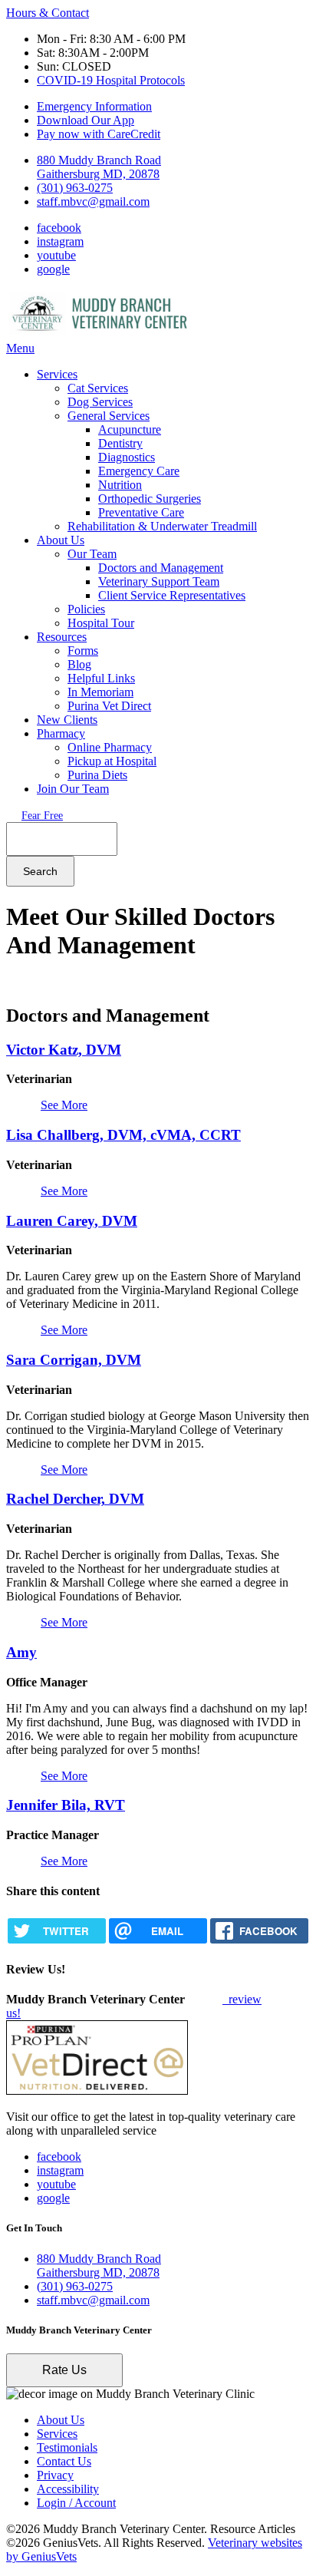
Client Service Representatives (172, 595)
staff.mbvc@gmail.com (93, 201)
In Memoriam (100, 692)
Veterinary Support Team (159, 581)
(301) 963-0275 (75, 188)
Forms (83, 651)
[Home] (102, 334)
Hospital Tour (101, 623)
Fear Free (42, 816)
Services (57, 374)
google (53, 269)
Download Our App (86, 120)
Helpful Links (101, 678)
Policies (86, 609)
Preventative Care (141, 512)
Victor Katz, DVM (64, 1050)
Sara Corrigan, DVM (74, 1360)
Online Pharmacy (110, 747)
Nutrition (120, 485)
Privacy (55, 2475)
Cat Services (98, 388)
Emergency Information (94, 106)
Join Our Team (73, 789)
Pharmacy (61, 733)
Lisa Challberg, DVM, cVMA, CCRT (123, 1135)
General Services (109, 416)
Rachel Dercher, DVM (75, 1499)
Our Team (92, 554)
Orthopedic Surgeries (150, 499)
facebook (59, 228)
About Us (61, 540)
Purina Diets (97, 775)
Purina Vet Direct (109, 706)
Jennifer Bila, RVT (66, 1805)
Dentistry (120, 443)
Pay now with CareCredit (99, 134)
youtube (56, 255)
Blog (79, 664)
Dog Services (100, 402)
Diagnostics (127, 457)
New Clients (67, 720)
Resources (62, 637)
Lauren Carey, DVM (72, 1221)
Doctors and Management (161, 568)
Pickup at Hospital (112, 761)
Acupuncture (130, 429)
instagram (60, 241)
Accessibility (68, 2489)
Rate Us (64, 2370)
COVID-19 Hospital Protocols (111, 80)
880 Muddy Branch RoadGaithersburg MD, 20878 (99, 167)
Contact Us (64, 2461)
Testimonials (67, 2447)
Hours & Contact (48, 13)
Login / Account (76, 2503)
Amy (21, 1652)
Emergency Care (139, 471)
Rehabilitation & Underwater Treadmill (162, 526)
